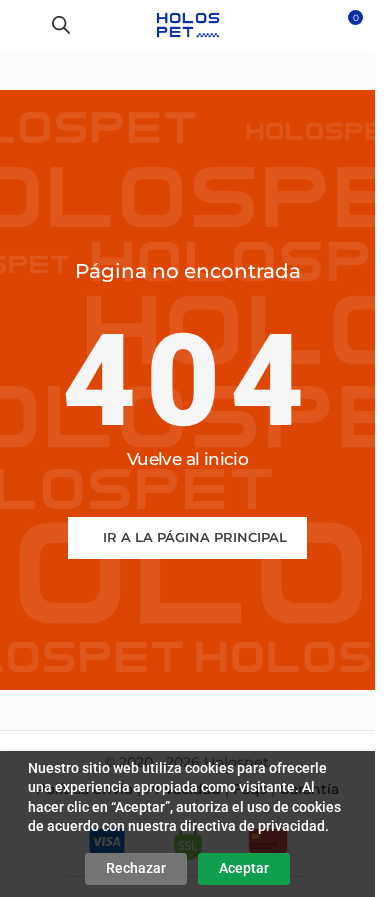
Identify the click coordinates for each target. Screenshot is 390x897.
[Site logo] (187, 24)
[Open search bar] (61, 24)
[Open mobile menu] (23, 25)
